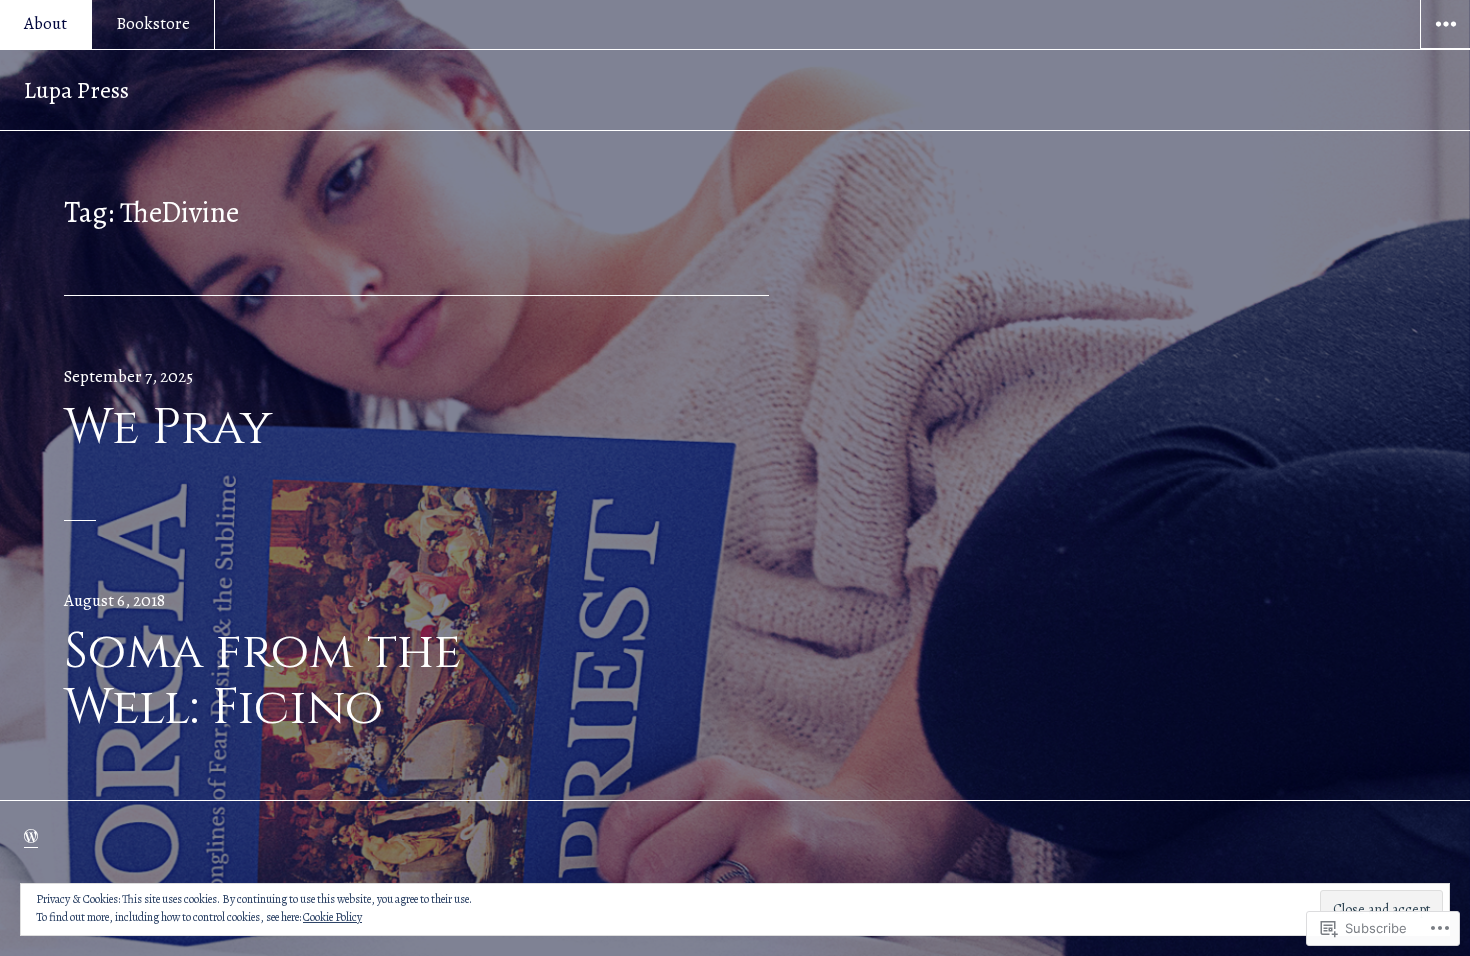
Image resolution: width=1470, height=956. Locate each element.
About (45, 23)
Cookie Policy (332, 917)
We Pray (168, 428)
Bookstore (153, 23)
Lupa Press (76, 90)
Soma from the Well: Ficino (262, 680)
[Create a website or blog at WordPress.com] (31, 836)
